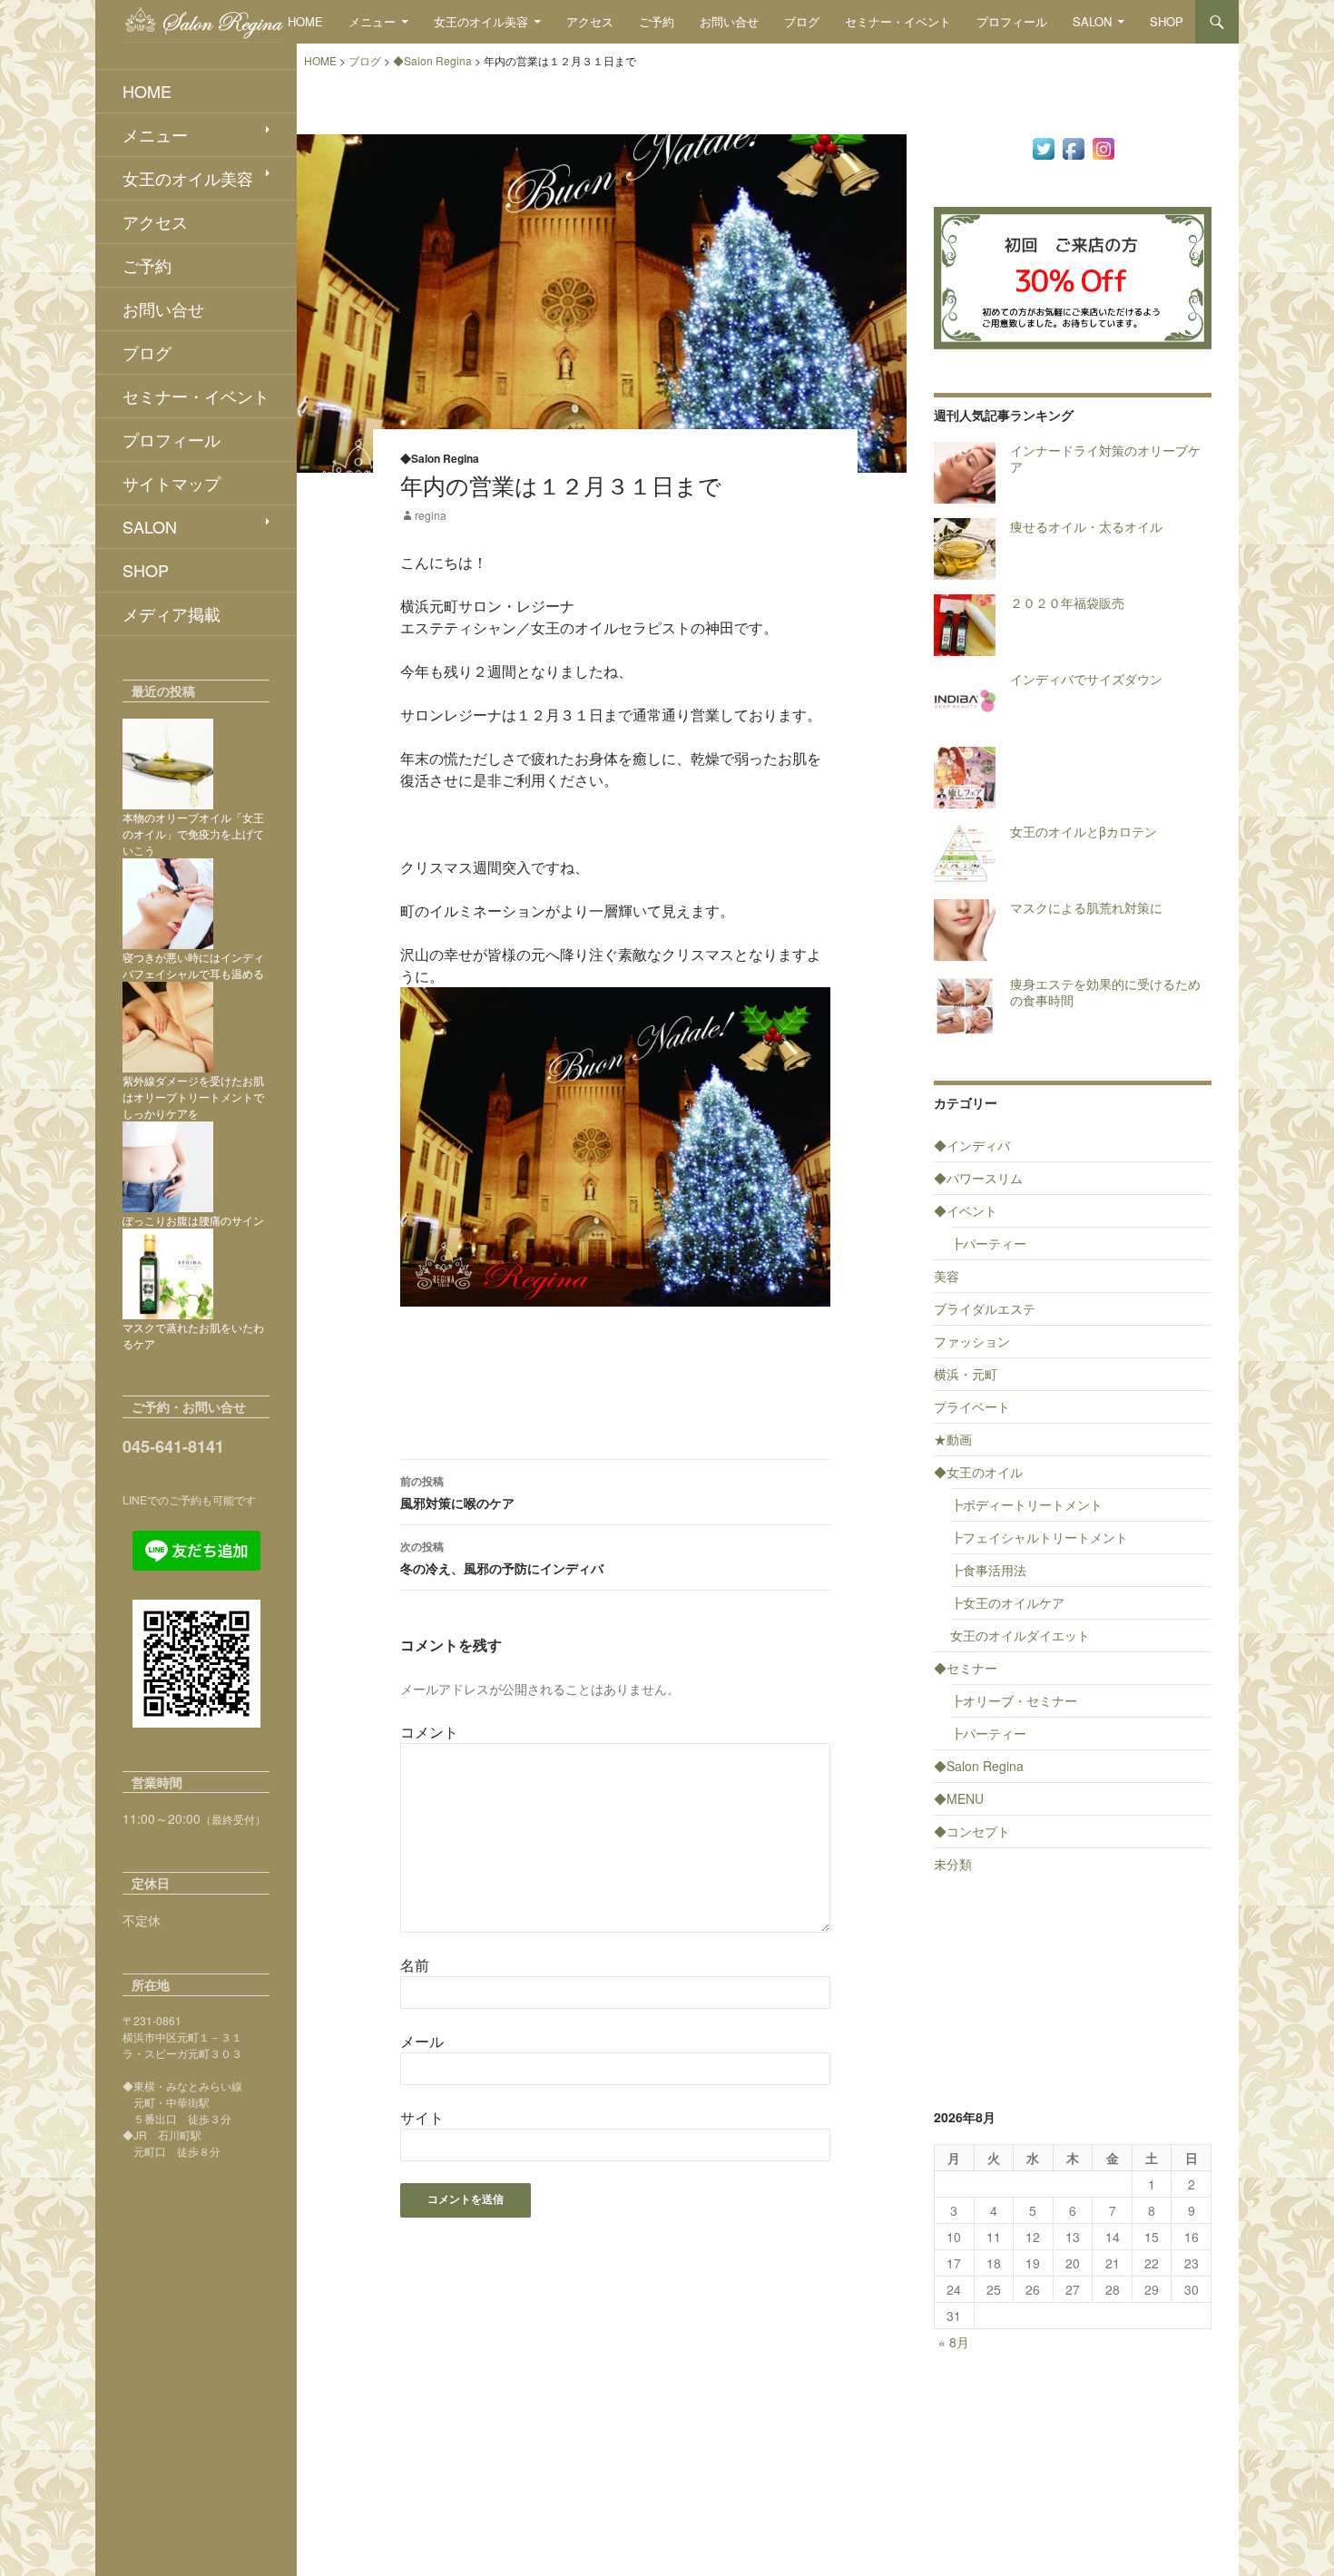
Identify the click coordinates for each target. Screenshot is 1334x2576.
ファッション (972, 1341)
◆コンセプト (972, 1831)
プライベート (972, 1406)
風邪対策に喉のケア (457, 1492)
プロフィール (1012, 21)
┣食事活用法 (988, 1570)
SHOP (1167, 21)
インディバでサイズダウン (1086, 679)
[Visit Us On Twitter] (1043, 147)
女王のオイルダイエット (1020, 1635)
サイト (422, 2117)
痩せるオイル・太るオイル (1086, 526)
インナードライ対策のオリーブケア (1105, 458)
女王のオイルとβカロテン (1084, 831)
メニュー (372, 21)
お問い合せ (729, 21)
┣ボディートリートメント (1026, 1504)
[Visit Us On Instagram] (1103, 147)
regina (431, 515)
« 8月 (954, 2342)
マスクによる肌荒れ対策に (1086, 907)
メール (422, 2041)
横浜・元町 (966, 1374)
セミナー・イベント (898, 21)
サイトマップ (172, 483)
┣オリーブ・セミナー (1014, 1700)
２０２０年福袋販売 (1067, 602)
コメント (429, 1732)
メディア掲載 (172, 613)
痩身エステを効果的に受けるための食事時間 (1105, 992)
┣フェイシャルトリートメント (1039, 1537)
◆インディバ (972, 1145)
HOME (305, 21)
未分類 (953, 1864)
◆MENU (959, 1798)
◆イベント (966, 1210)
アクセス (590, 21)
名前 (415, 1965)
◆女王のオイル (978, 1472)
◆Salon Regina (440, 458)
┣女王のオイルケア (1007, 1602)
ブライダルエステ (985, 1308)
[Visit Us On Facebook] (1073, 147)
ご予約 (657, 21)
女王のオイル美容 (481, 21)
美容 (947, 1276)
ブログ (802, 21)
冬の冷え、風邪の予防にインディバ (502, 1557)
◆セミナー (966, 1668)
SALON (1092, 21)
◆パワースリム (978, 1178)
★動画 (953, 1439)
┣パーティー (988, 1243)
